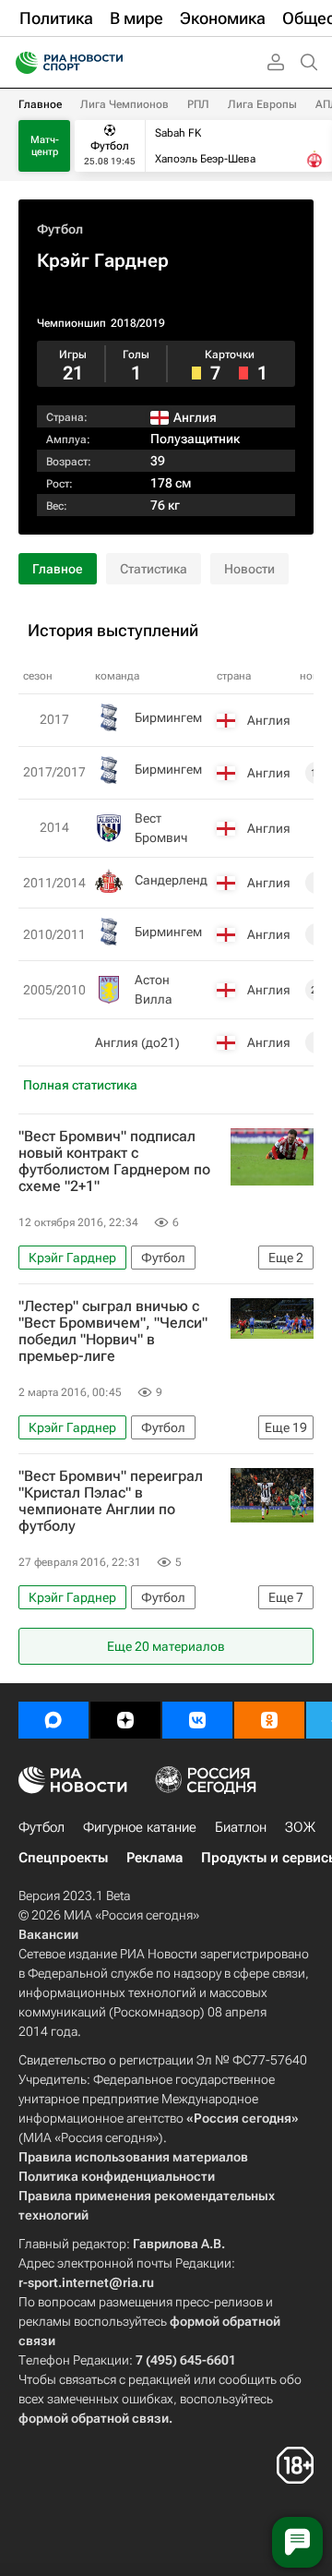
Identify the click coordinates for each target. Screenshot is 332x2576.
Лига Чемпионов (125, 104)
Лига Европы (262, 104)
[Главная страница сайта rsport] (111, 63)
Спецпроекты (63, 1858)
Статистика (154, 569)
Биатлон (241, 1827)
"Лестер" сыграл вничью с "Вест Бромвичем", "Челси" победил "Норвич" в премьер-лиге (113, 1331)
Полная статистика (80, 1085)
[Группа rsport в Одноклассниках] (269, 1720)
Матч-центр (45, 146)
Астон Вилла (154, 989)
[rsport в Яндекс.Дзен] (125, 1720)
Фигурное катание (140, 1827)
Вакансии (48, 1934)
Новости (249, 569)
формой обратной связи (94, 2418)
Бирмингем (168, 717)
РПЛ (198, 104)
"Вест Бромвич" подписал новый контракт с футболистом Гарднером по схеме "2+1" (114, 1162)
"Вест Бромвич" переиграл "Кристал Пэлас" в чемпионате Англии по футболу (111, 1501)
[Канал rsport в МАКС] (53, 1720)
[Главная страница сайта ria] (21, 63)
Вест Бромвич (161, 828)
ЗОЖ (300, 1827)
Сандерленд (171, 880)
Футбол (60, 229)
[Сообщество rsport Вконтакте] (197, 1720)
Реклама (154, 1858)
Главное (40, 104)
